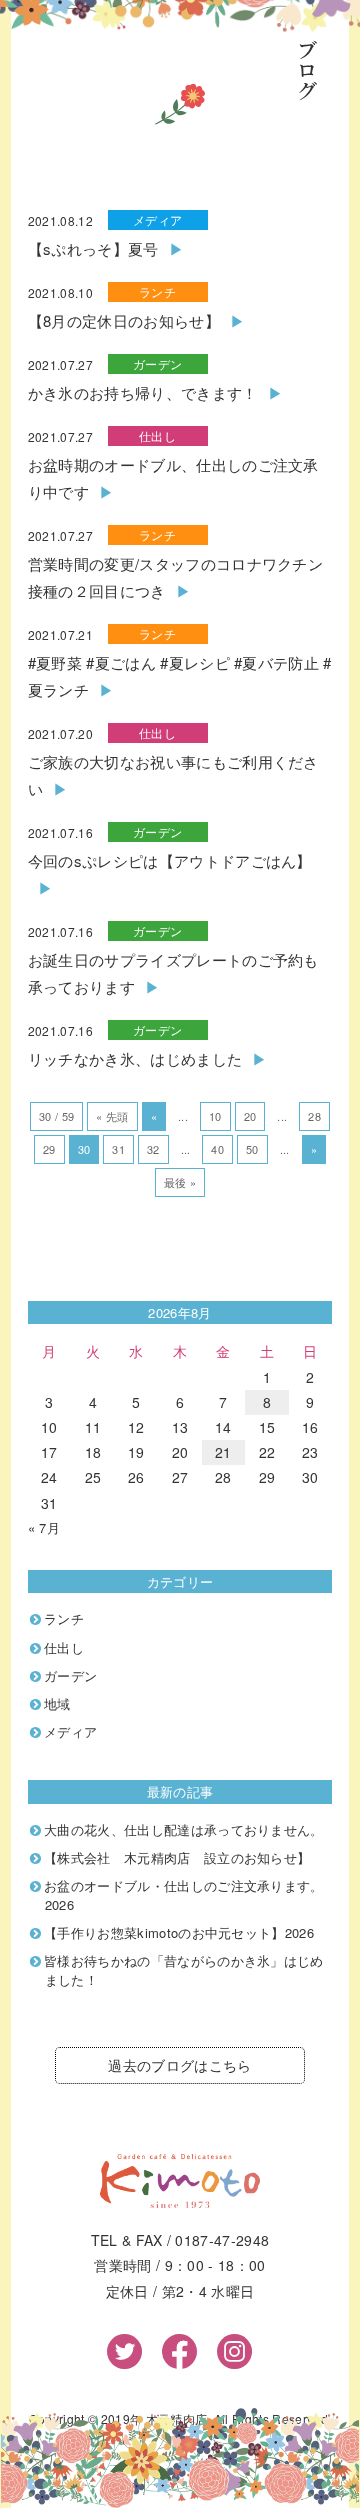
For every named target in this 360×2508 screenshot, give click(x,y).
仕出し (158, 435)
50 (252, 1149)
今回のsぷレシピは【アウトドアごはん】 (170, 860)
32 (153, 1149)
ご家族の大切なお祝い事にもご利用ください (173, 775)
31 (118, 1149)
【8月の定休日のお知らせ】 (124, 320)
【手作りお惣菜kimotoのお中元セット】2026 (179, 1932)
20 (250, 1116)
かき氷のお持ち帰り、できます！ (143, 392)
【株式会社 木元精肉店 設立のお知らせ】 (177, 1857)
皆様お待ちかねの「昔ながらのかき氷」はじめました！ (184, 1970)
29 (49, 1149)
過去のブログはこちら (179, 2065)
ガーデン (158, 363)
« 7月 (44, 1527)
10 (215, 1116)
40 (217, 1149)
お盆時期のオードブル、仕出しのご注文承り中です (173, 478)
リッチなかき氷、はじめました (135, 1058)
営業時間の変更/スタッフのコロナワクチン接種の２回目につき (175, 577)
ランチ (158, 291)
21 (223, 1452)
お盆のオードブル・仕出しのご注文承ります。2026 (184, 1895)
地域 (57, 1703)
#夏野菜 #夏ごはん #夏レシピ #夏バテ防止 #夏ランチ (180, 676)
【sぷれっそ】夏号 (93, 248)
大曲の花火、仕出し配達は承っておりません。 (184, 1829)
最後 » (180, 1182)
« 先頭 (112, 1116)
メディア (158, 219)
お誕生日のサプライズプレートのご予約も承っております (173, 973)
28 (314, 1116)
